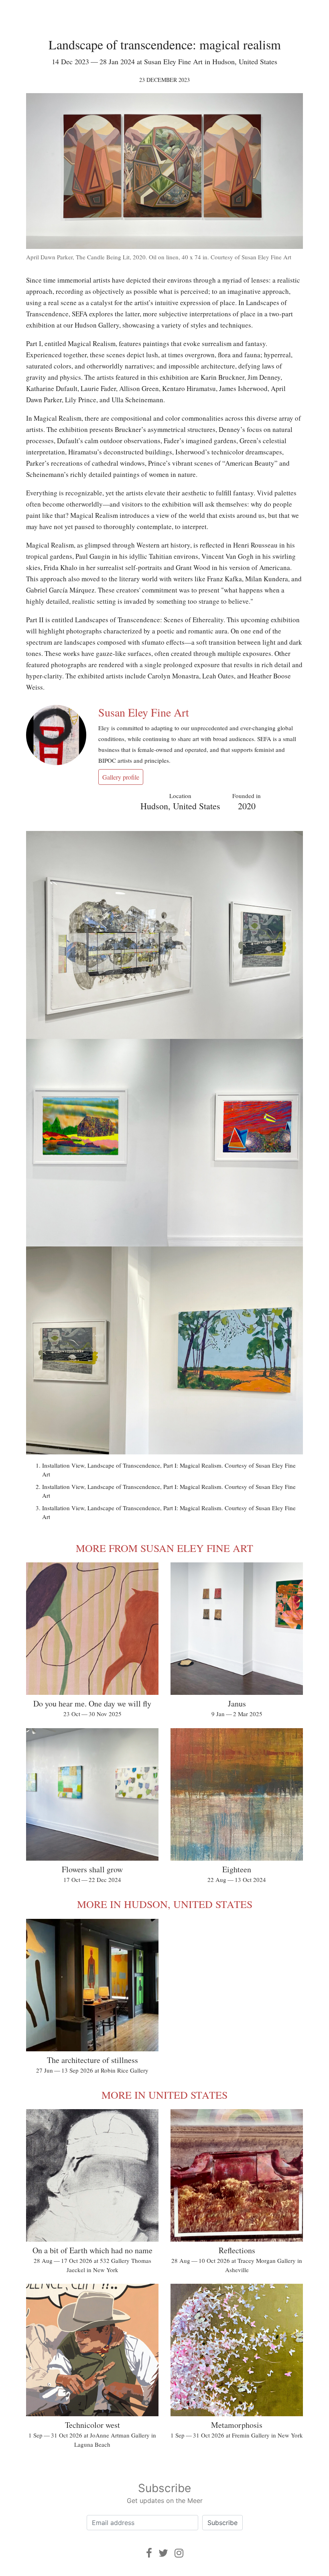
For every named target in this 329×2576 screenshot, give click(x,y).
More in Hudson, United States (165, 1904)
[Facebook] (149, 2553)
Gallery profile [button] (121, 777)
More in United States (164, 2095)
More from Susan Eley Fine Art (164, 1548)
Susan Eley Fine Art (144, 712)
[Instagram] (179, 2553)
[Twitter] (163, 2553)
